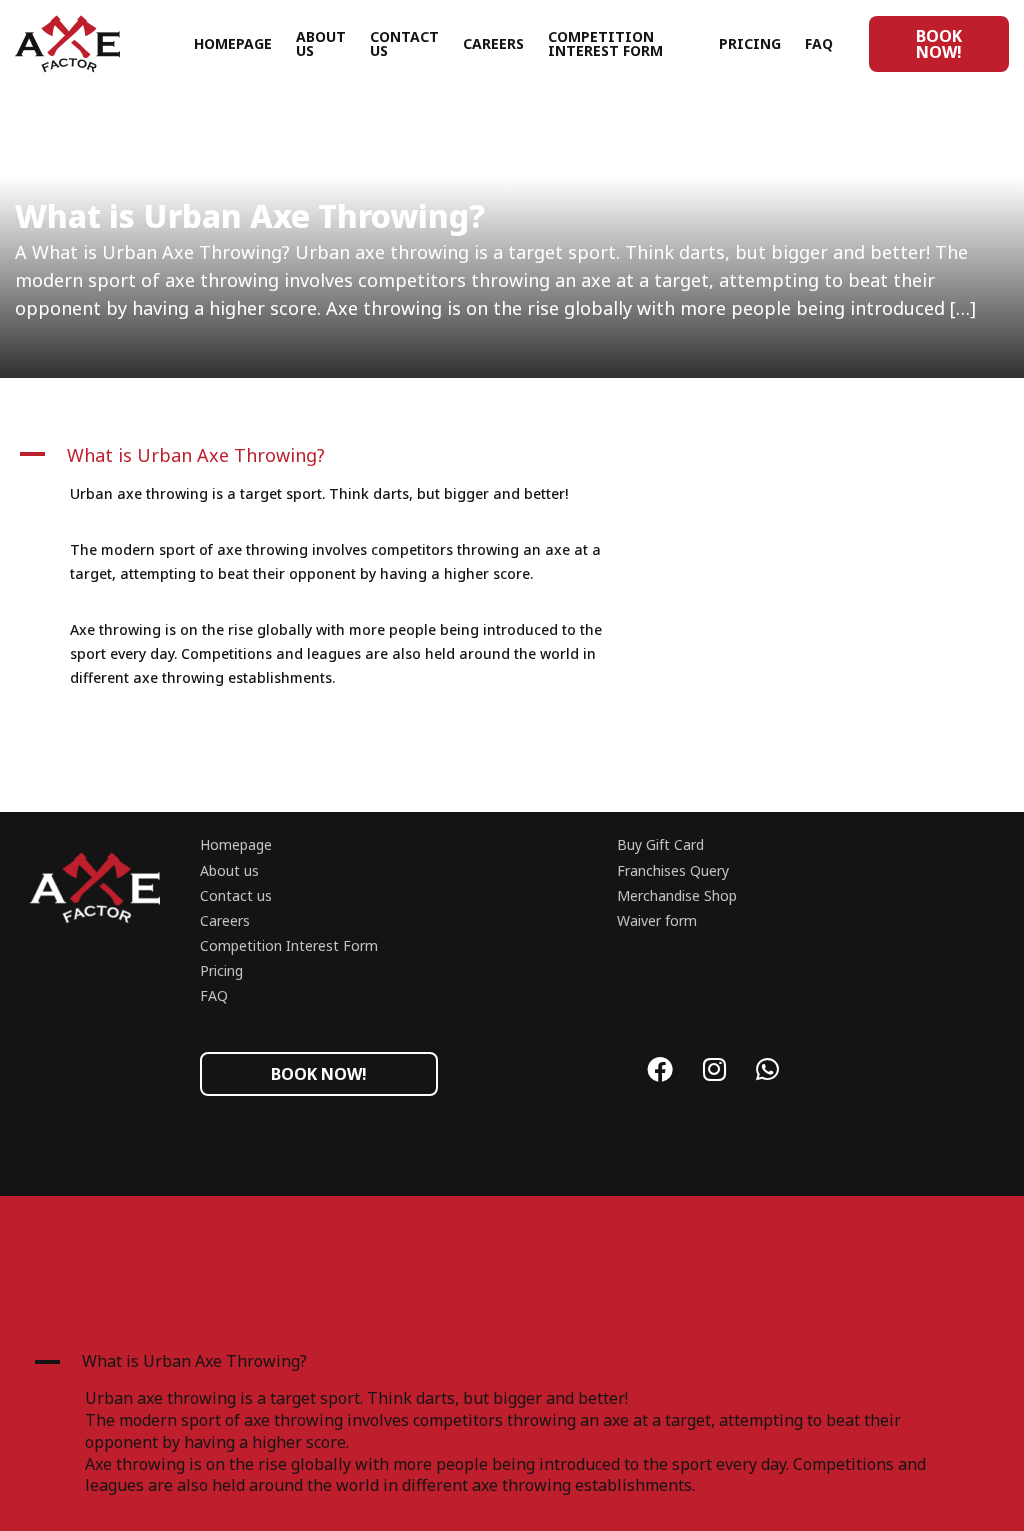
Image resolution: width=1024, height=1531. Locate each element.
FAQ (819, 43)
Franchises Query (673, 870)
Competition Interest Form (605, 43)
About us (321, 43)
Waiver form (657, 920)
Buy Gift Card (660, 844)
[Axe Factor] (104, 44)
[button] (336, 455)
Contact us (404, 43)
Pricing (750, 43)
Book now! (939, 44)
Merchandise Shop (677, 895)
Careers (493, 43)
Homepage (233, 43)
